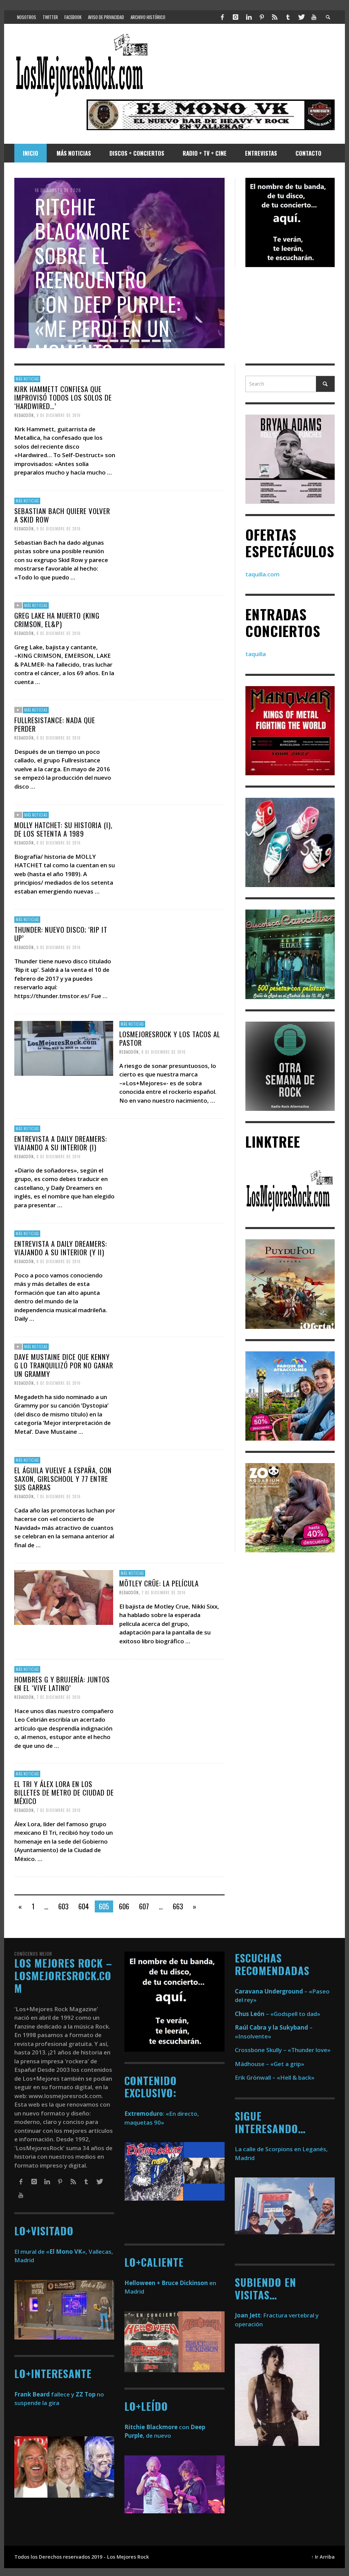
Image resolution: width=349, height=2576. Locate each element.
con (157, 2427)
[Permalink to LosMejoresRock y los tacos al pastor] (64, 1048)
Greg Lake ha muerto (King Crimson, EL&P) (57, 620)
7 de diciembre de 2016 (59, 1496)
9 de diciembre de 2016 (59, 415)
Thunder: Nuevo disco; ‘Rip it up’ (61, 933)
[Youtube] (314, 17)
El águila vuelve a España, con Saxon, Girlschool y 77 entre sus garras (63, 1478)
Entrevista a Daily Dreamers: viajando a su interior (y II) (61, 1247)
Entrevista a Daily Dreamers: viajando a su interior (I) (61, 1143)
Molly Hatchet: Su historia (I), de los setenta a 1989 (63, 829)
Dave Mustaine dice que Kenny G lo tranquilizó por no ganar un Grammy (64, 1365)
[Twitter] (301, 17)
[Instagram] (236, 17)
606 (124, 1906)
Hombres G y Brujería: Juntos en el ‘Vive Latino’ (62, 1683)
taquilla (256, 654)
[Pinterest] (262, 17)
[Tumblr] (288, 17)
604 (84, 1906)
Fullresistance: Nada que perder (55, 724)
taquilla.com (262, 574)
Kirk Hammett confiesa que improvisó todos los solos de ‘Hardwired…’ (63, 397)
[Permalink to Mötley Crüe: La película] (64, 1597)
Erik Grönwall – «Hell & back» (275, 2077)
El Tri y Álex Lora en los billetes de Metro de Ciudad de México (64, 1792)
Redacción (24, 415)
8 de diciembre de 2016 (59, 633)
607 (144, 1906)
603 (63, 1906)
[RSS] (275, 17)
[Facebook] (223, 17)
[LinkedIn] (248, 17)
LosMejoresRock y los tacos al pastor (170, 1038)
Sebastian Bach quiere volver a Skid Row (62, 515)
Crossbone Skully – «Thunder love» (283, 2050)
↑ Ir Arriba (323, 2557)
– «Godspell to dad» (278, 2014)
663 (178, 1906)
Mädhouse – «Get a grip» (270, 2064)
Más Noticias (27, 379)
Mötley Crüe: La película (159, 1583)
